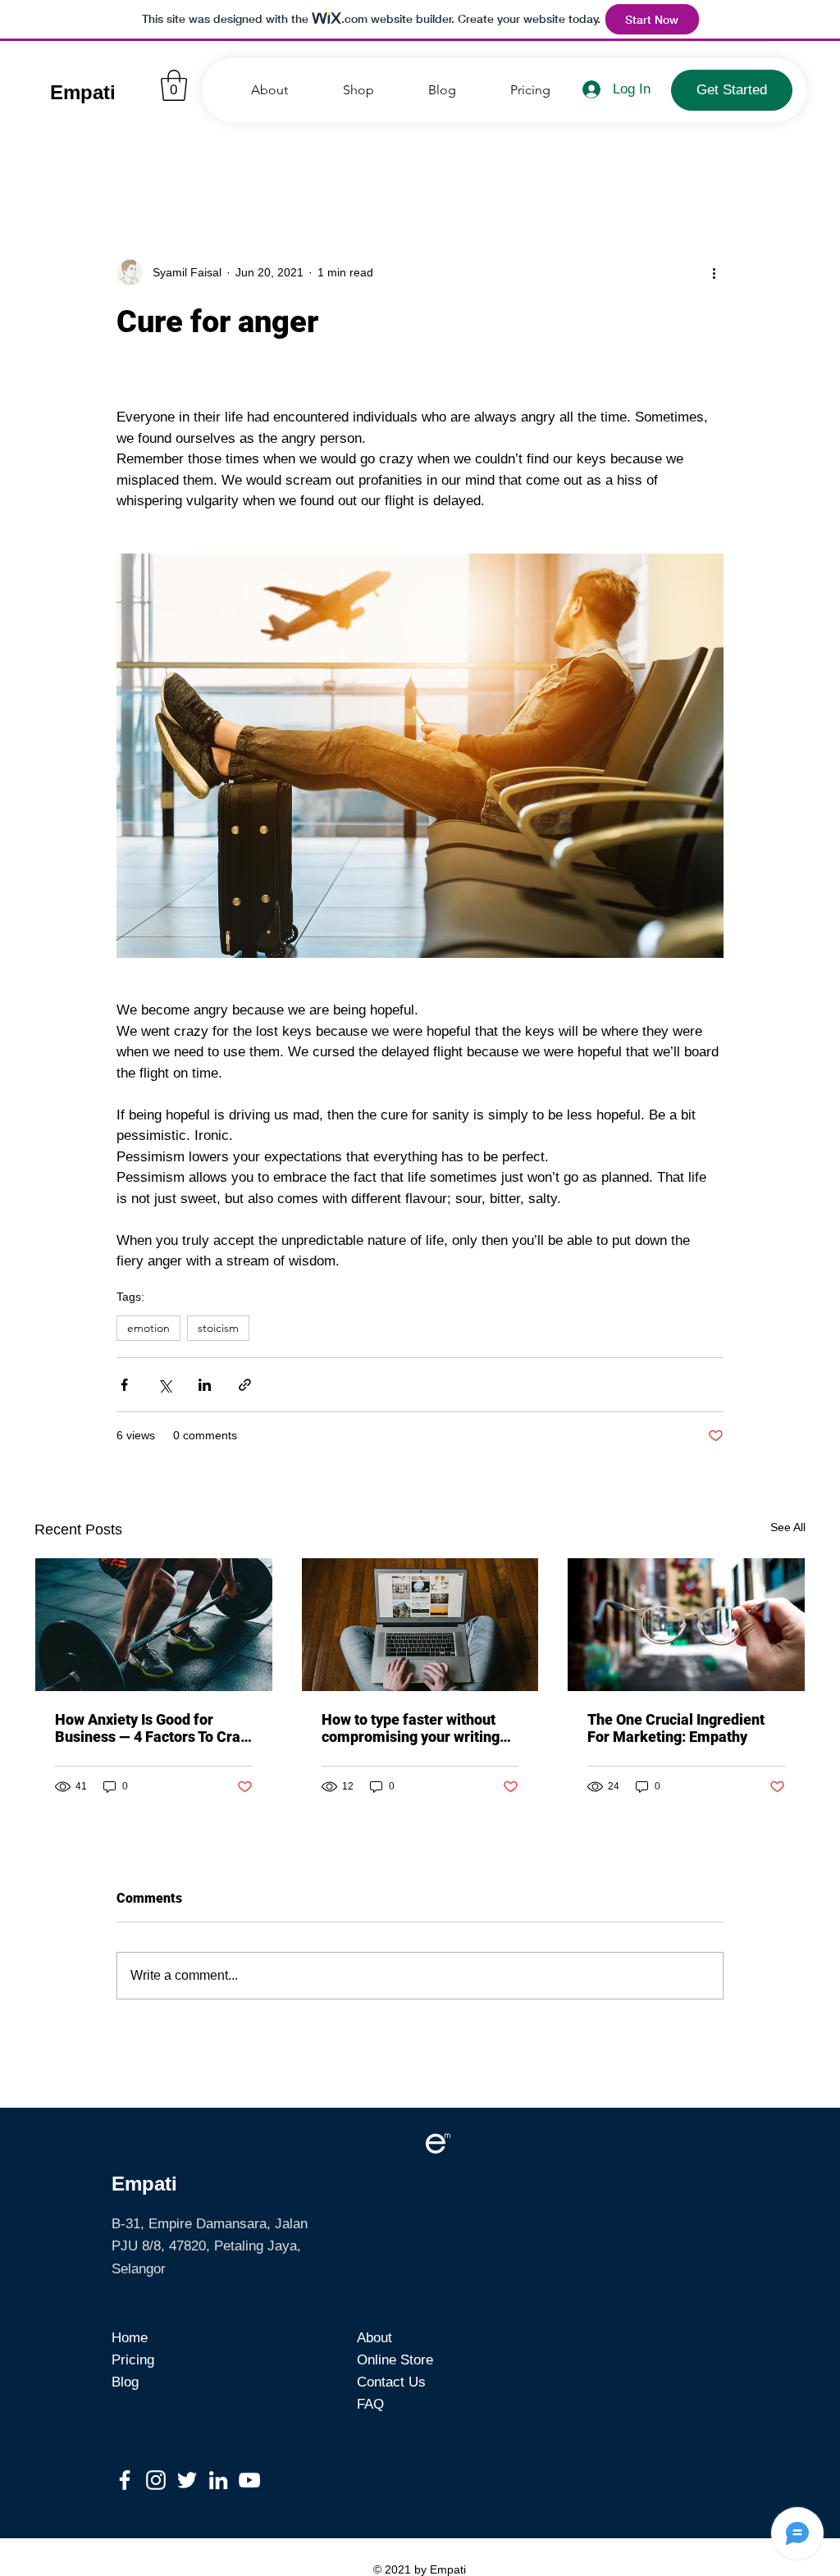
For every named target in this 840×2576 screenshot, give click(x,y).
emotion (148, 1328)
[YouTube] (249, 2480)
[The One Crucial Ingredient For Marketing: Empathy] (686, 1625)
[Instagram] (156, 2480)
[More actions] (714, 272)
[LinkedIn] (218, 2480)
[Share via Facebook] (124, 1385)
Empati (83, 92)
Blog (125, 2382)
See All (788, 1527)
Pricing (133, 2360)
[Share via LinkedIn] (205, 1385)
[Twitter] (187, 2480)
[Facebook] (125, 2480)
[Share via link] (245, 1385)
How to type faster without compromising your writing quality (411, 1728)
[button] (174, 85)
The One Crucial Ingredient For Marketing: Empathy (676, 1728)
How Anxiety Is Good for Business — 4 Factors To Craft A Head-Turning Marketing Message (153, 1728)
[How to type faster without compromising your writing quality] (420, 1625)
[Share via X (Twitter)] (164, 1385)
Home (130, 2338)
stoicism (218, 1328)
